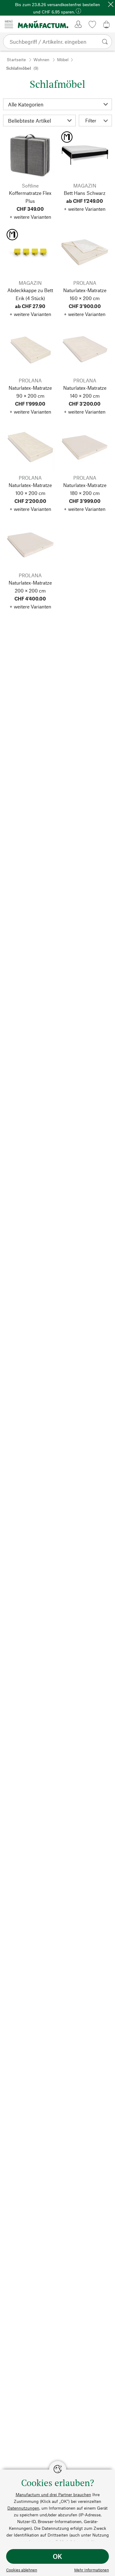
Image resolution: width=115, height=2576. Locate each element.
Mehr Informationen (92, 2570)
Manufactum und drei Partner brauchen (53, 2494)
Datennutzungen (23, 2508)
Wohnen (41, 59)
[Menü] (9, 24)
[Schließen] (111, 4)
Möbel (63, 59)
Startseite (16, 59)
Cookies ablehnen (22, 2570)
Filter (91, 120)
